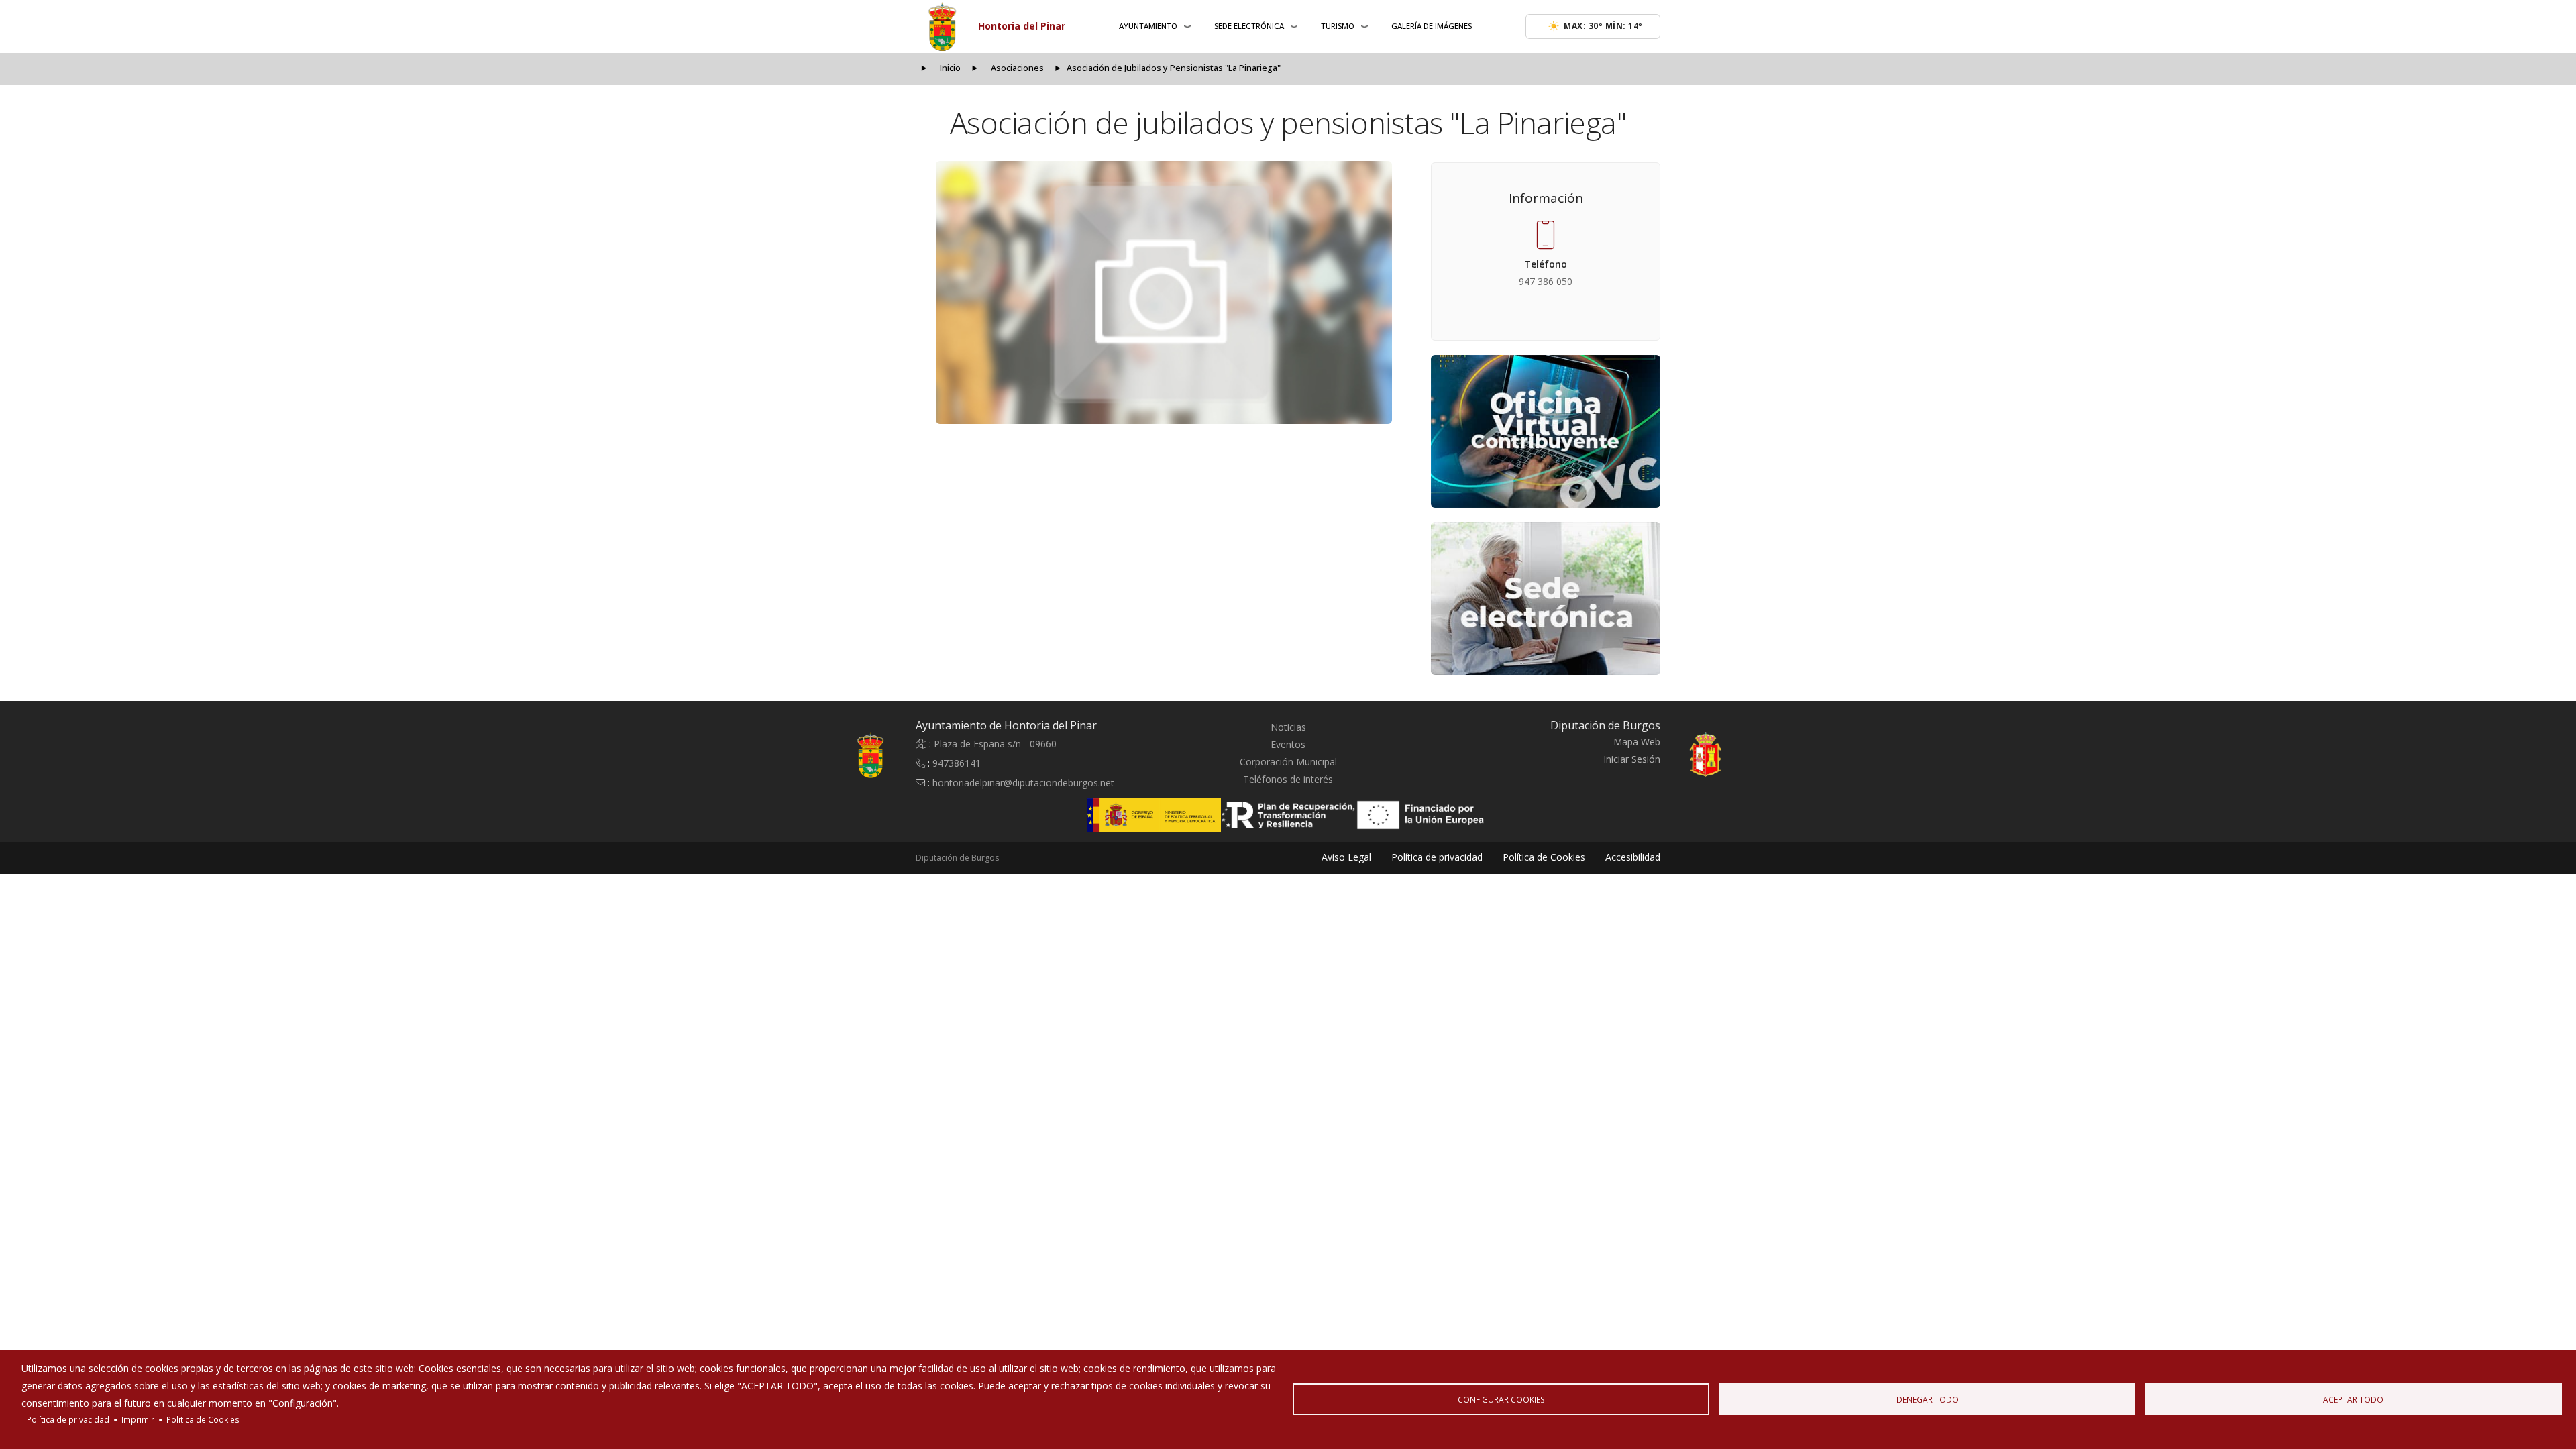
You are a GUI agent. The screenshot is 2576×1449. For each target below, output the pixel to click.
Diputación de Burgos (957, 858)
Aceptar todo (2353, 1399)
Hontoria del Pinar (1022, 26)
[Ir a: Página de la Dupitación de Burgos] (1737, 755)
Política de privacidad (68, 1419)
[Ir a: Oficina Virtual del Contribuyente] (1546, 431)
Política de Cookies (1544, 857)
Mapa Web (1637, 742)
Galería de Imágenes (1432, 26)
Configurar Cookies (1501, 1399)
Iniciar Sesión (1632, 759)
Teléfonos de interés (1288, 779)
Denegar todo (1928, 1399)
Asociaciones (1017, 68)
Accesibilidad (1633, 857)
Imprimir (138, 1419)
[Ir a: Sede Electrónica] (1546, 598)
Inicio (950, 68)
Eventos (1288, 744)
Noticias (1288, 727)
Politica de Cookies (203, 1419)
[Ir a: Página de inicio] (839, 755)
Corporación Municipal (1288, 762)
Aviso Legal (1346, 857)
